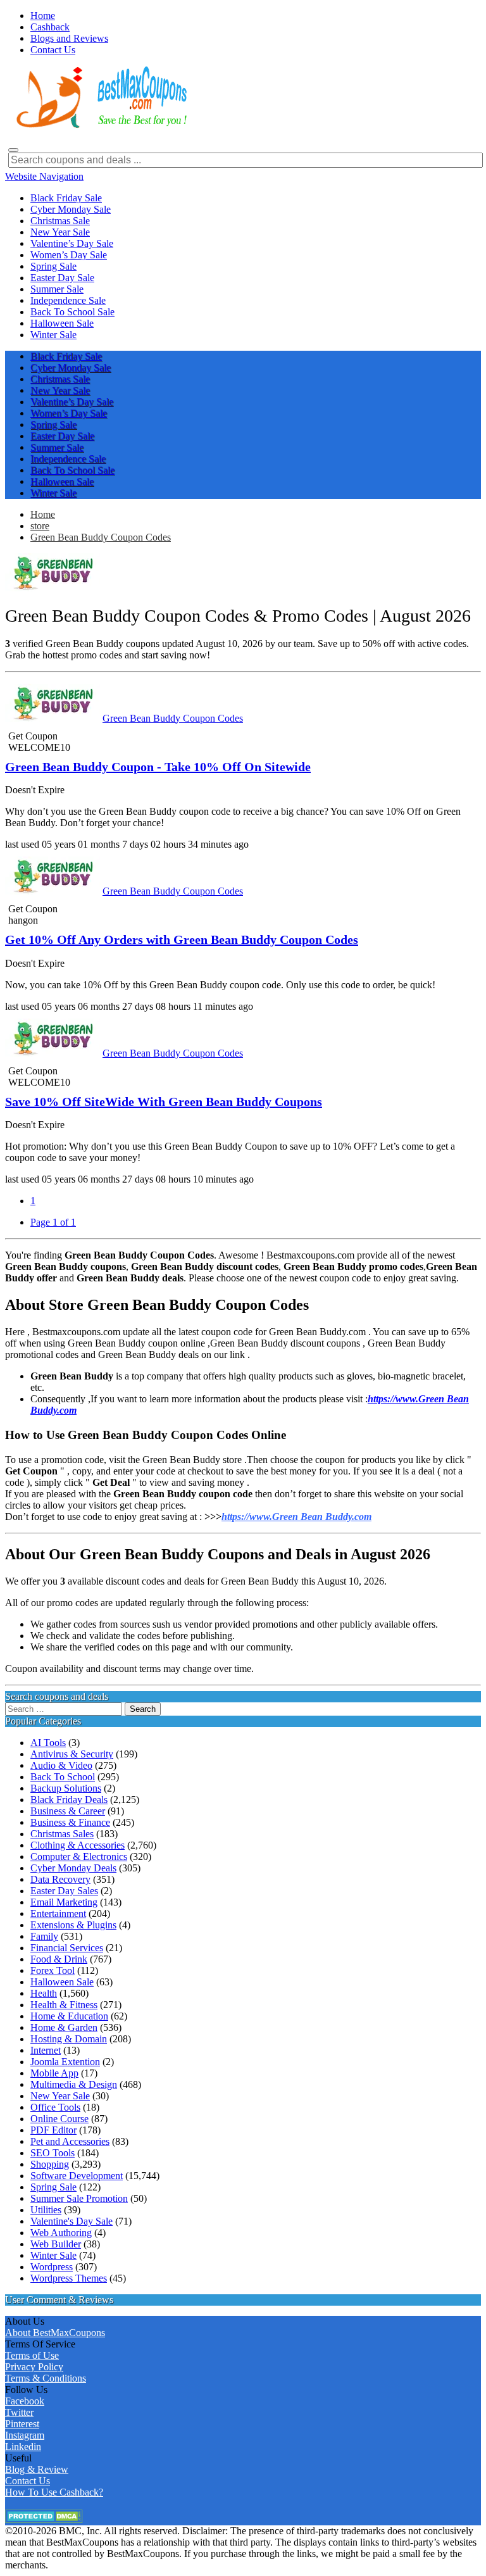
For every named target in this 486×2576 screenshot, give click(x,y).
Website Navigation (44, 176)
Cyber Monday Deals (73, 1868)
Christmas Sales (62, 1834)
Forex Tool (53, 1970)
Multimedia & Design (74, 2084)
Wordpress (52, 2267)
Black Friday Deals (69, 1800)
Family (44, 1936)
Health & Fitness (64, 2005)
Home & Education (69, 2016)
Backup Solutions (66, 1788)
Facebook (25, 2401)
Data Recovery (60, 1879)
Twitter (19, 2412)
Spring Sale (53, 2187)
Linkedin (23, 2447)
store (40, 526)
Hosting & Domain (69, 2039)
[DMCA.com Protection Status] (44, 2519)
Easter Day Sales (64, 1891)
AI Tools (48, 1743)
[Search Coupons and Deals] (13, 150)
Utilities (46, 2210)
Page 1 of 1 (53, 1222)
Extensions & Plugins (73, 1925)
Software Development (77, 2176)
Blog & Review (37, 2469)
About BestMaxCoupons (55, 2333)
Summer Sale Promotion (79, 2198)
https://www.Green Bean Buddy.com (296, 1517)
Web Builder (56, 2244)
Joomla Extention (65, 2062)
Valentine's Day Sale (72, 2221)
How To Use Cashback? (54, 2492)
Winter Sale (53, 2255)
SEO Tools (53, 2153)
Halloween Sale (62, 1982)
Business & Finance (70, 1822)
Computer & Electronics (79, 1857)
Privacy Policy (34, 2367)
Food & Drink (59, 1959)
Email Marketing (64, 1902)
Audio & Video (61, 1765)
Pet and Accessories (70, 2141)
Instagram (25, 2435)
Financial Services (67, 1948)
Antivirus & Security (72, 1754)
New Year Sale (60, 2096)
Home (43, 514)
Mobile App (54, 2073)
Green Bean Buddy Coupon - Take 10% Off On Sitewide (158, 767)
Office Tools (55, 2107)
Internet (46, 2050)
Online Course (59, 2119)
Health (44, 1993)
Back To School (63, 1777)
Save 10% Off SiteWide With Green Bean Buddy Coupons (164, 1102)
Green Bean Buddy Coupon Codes (101, 537)
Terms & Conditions (46, 2378)
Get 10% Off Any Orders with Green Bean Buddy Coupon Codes (182, 939)
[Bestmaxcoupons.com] (100, 126)
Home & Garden (64, 2027)
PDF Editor (53, 2130)
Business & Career (68, 1811)
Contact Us (28, 2481)
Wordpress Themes (69, 2278)
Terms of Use (32, 2355)
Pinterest (22, 2424)
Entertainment (58, 1913)
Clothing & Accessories (78, 1845)
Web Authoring (61, 2233)
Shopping (50, 2164)
